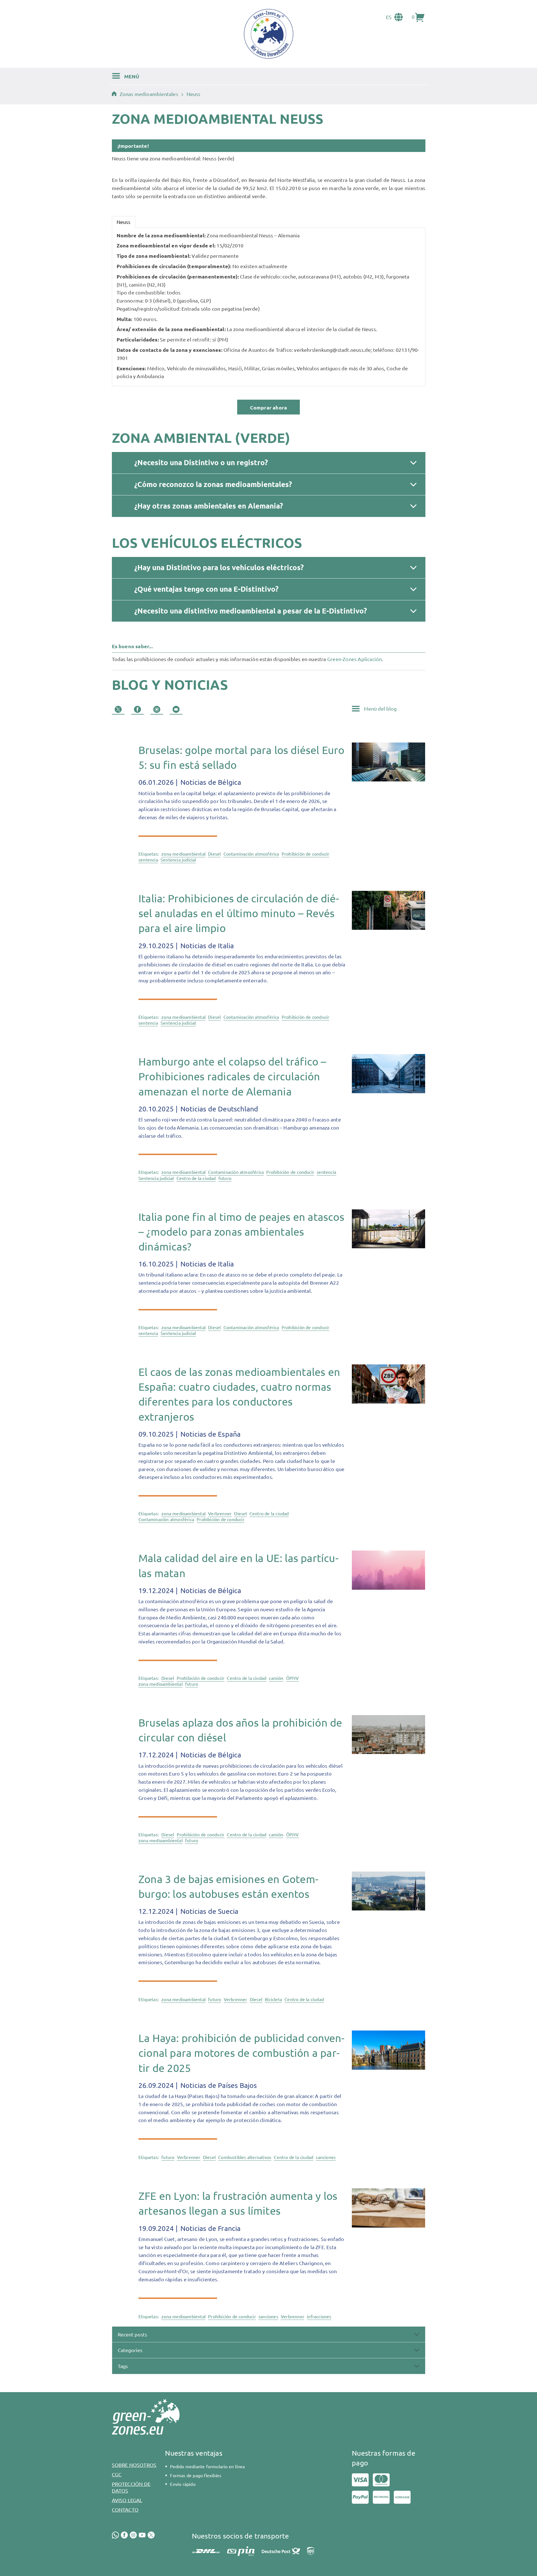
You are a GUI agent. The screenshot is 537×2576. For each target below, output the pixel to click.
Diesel (214, 854)
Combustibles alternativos (245, 2157)
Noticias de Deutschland (218, 1109)
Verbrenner (220, 1513)
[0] (420, 17)
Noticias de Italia (206, 946)
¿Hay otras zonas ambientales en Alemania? (209, 506)
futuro (225, 1178)
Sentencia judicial (178, 860)
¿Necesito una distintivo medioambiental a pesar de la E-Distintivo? (251, 611)
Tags (123, 2366)
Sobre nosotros (134, 2465)
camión (276, 1678)
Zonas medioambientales (149, 94)
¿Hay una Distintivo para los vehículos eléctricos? (219, 567)
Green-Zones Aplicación (355, 659)
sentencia (148, 860)
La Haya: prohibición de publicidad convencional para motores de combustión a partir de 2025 (241, 2053)
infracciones (319, 2316)
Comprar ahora (269, 407)
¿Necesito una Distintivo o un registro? (201, 462)
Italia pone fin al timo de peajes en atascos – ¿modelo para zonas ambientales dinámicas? (241, 1231)
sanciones (326, 2157)
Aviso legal (127, 2500)
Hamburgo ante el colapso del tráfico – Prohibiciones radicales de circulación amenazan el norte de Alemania (232, 1076)
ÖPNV (293, 1678)
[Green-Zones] (268, 34)
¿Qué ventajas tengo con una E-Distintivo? (206, 589)
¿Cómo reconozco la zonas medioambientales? (213, 484)
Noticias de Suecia (209, 1911)
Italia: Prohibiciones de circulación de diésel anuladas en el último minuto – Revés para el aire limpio (239, 913)
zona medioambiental (183, 854)
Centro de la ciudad (196, 1178)
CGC (117, 2474)
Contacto (125, 2510)
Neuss (124, 222)
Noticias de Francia (210, 2228)
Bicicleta (273, 1999)
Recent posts (132, 2334)
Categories (130, 2350)
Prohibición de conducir (306, 854)
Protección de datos (131, 2487)
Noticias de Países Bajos (218, 2085)
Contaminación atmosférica (251, 854)
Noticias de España (210, 1434)
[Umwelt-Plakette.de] (116, 94)
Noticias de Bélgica (210, 782)
